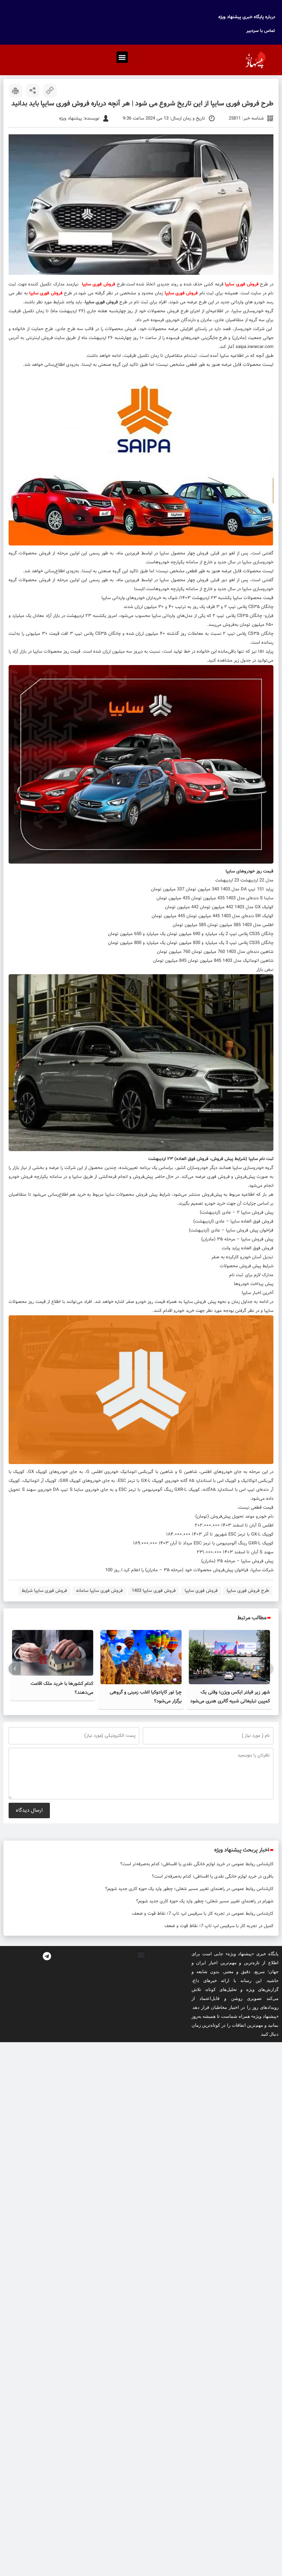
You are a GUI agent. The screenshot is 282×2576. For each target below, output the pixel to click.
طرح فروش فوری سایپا (248, 1591)
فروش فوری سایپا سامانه (99, 1591)
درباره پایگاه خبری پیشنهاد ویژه (247, 17)
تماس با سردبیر (261, 31)
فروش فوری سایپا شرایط (44, 1591)
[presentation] (267, 1669)
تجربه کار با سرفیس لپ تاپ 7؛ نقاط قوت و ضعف (178, 1914)
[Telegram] (47, 1956)
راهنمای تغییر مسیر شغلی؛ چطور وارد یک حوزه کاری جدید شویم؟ (165, 1889)
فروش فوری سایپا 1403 (154, 1591)
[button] (122, 57)
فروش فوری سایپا (201, 1591)
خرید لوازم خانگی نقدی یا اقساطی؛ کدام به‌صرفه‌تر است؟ (173, 1864)
